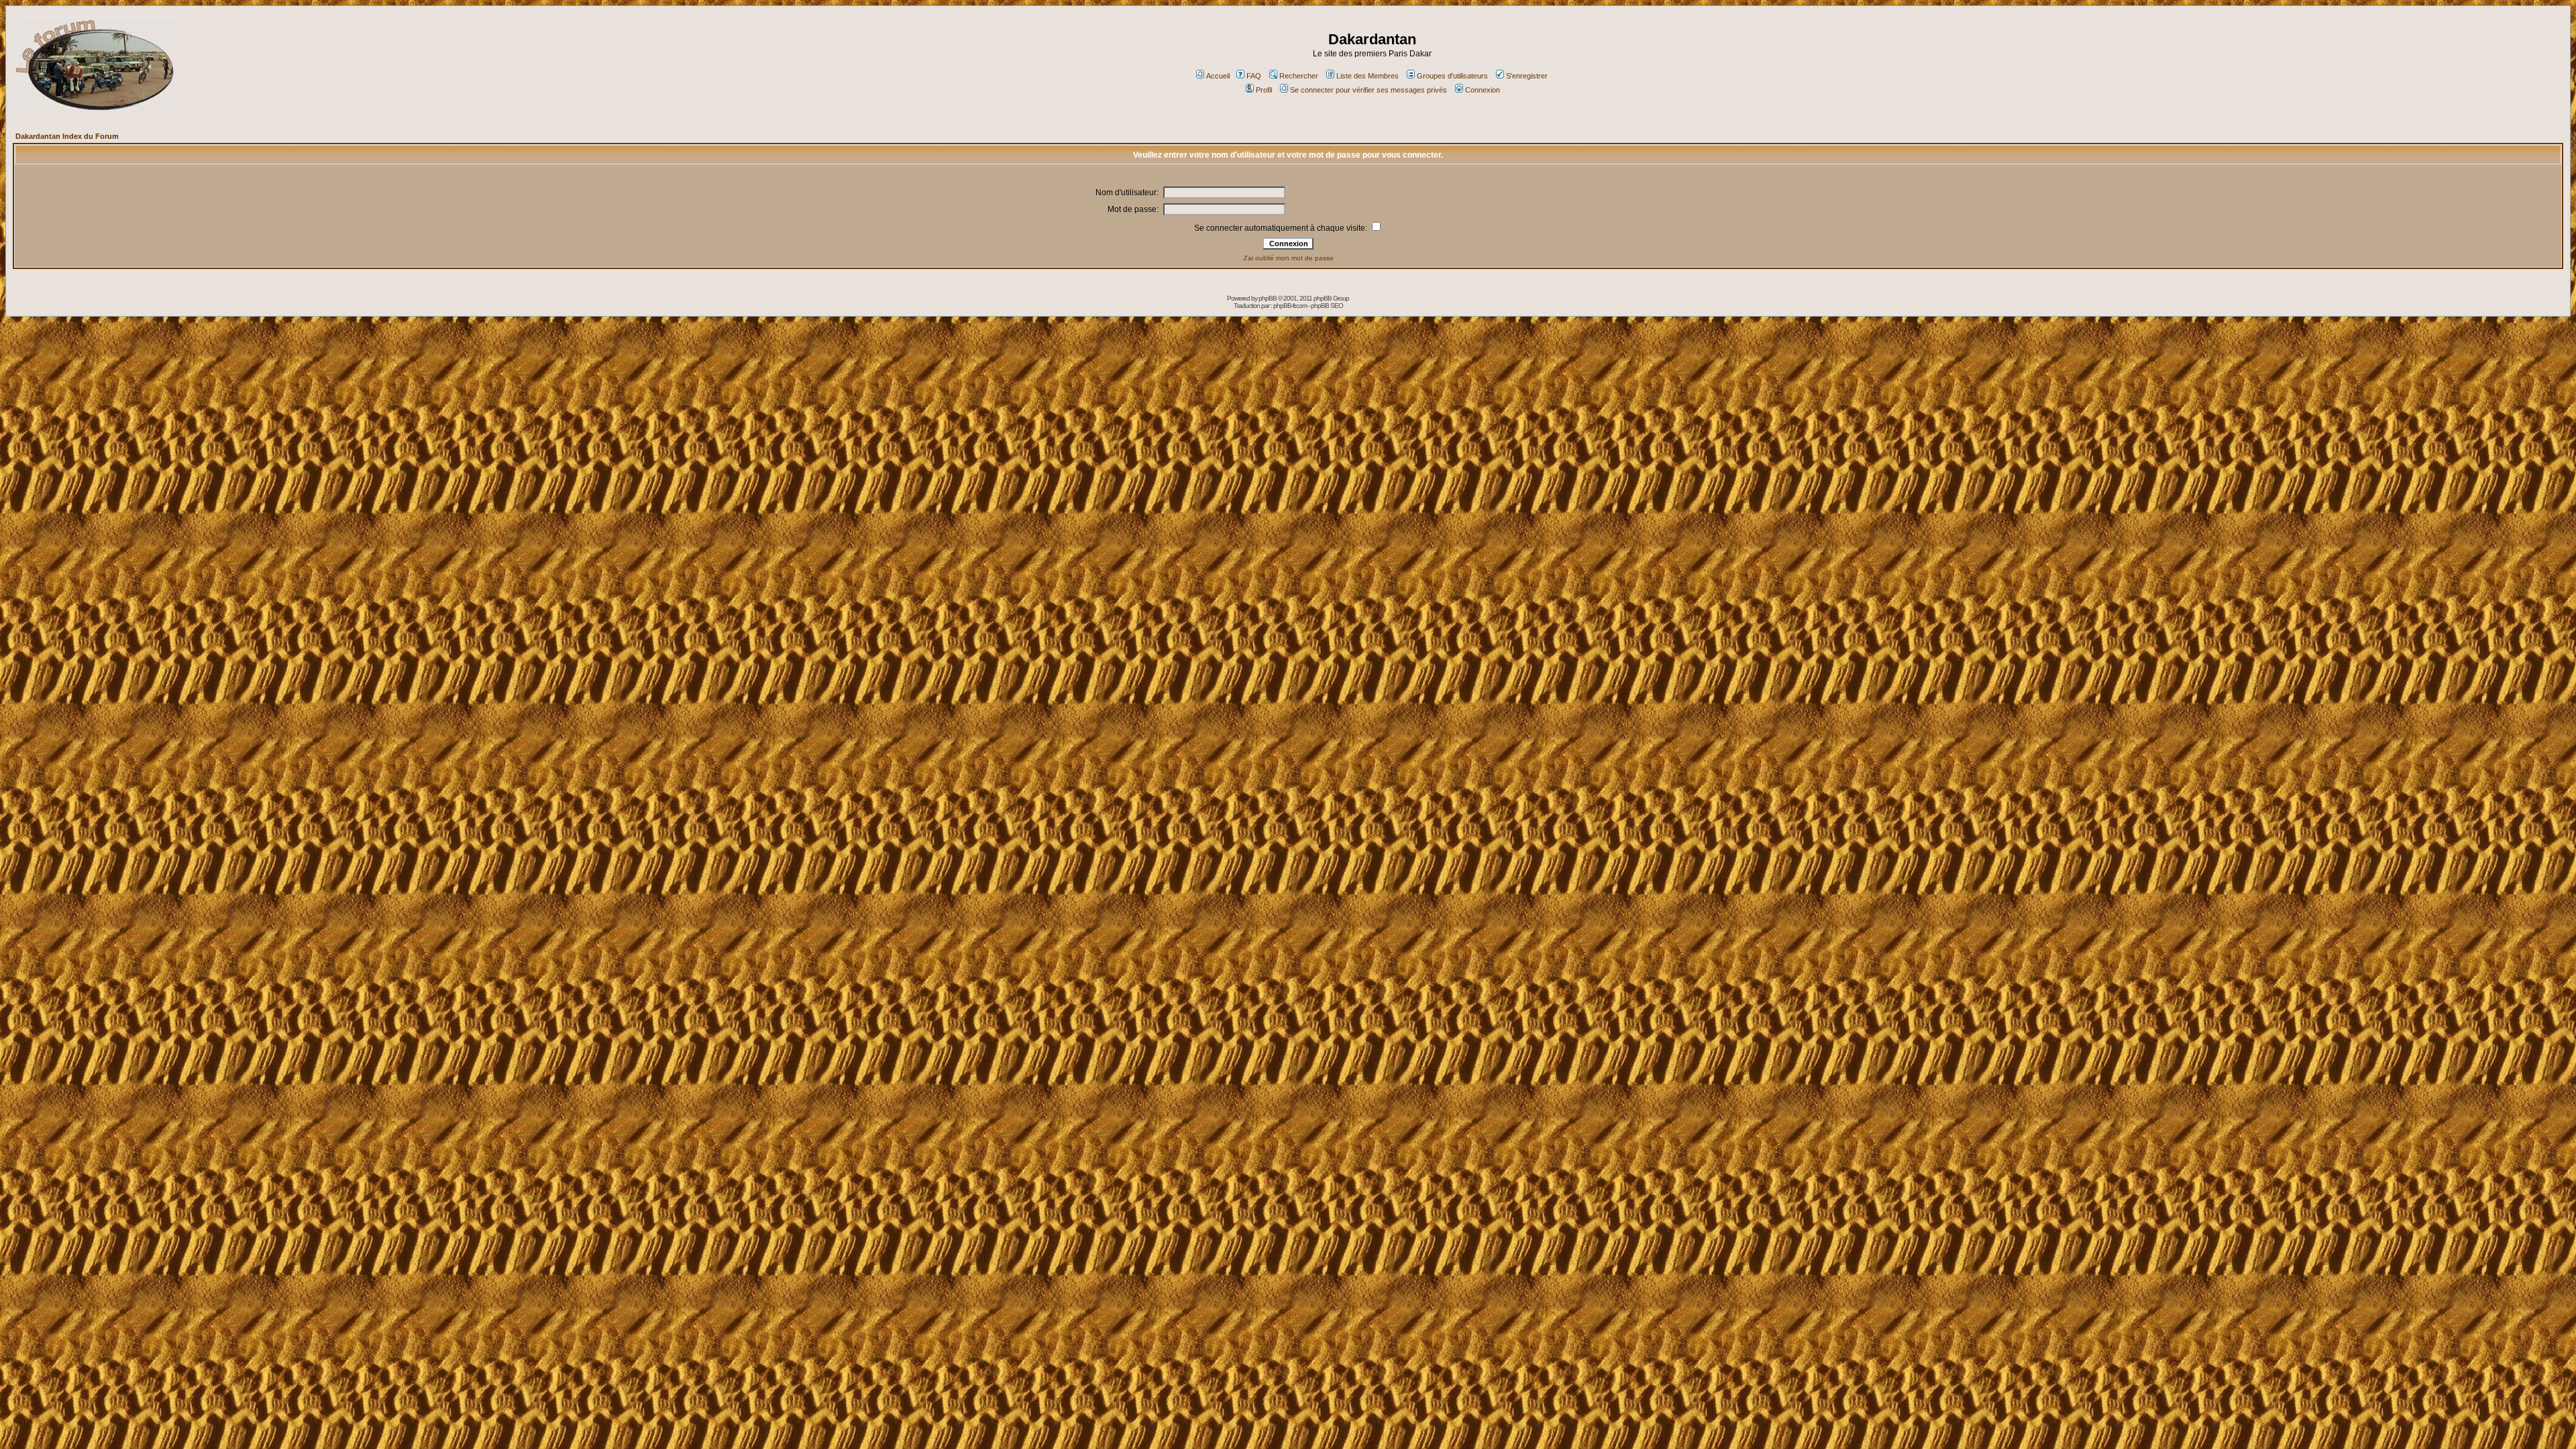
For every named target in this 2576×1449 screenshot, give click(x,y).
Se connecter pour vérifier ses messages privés (1368, 90)
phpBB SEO (1327, 306)
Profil (1264, 90)
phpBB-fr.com (1290, 306)
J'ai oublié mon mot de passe (1288, 258)
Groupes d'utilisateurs (1452, 76)
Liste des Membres (1367, 76)
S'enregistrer (1527, 76)
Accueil (1218, 76)
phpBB (1268, 298)
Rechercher (1299, 76)
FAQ (1254, 76)
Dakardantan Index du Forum (67, 136)
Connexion (1483, 90)
